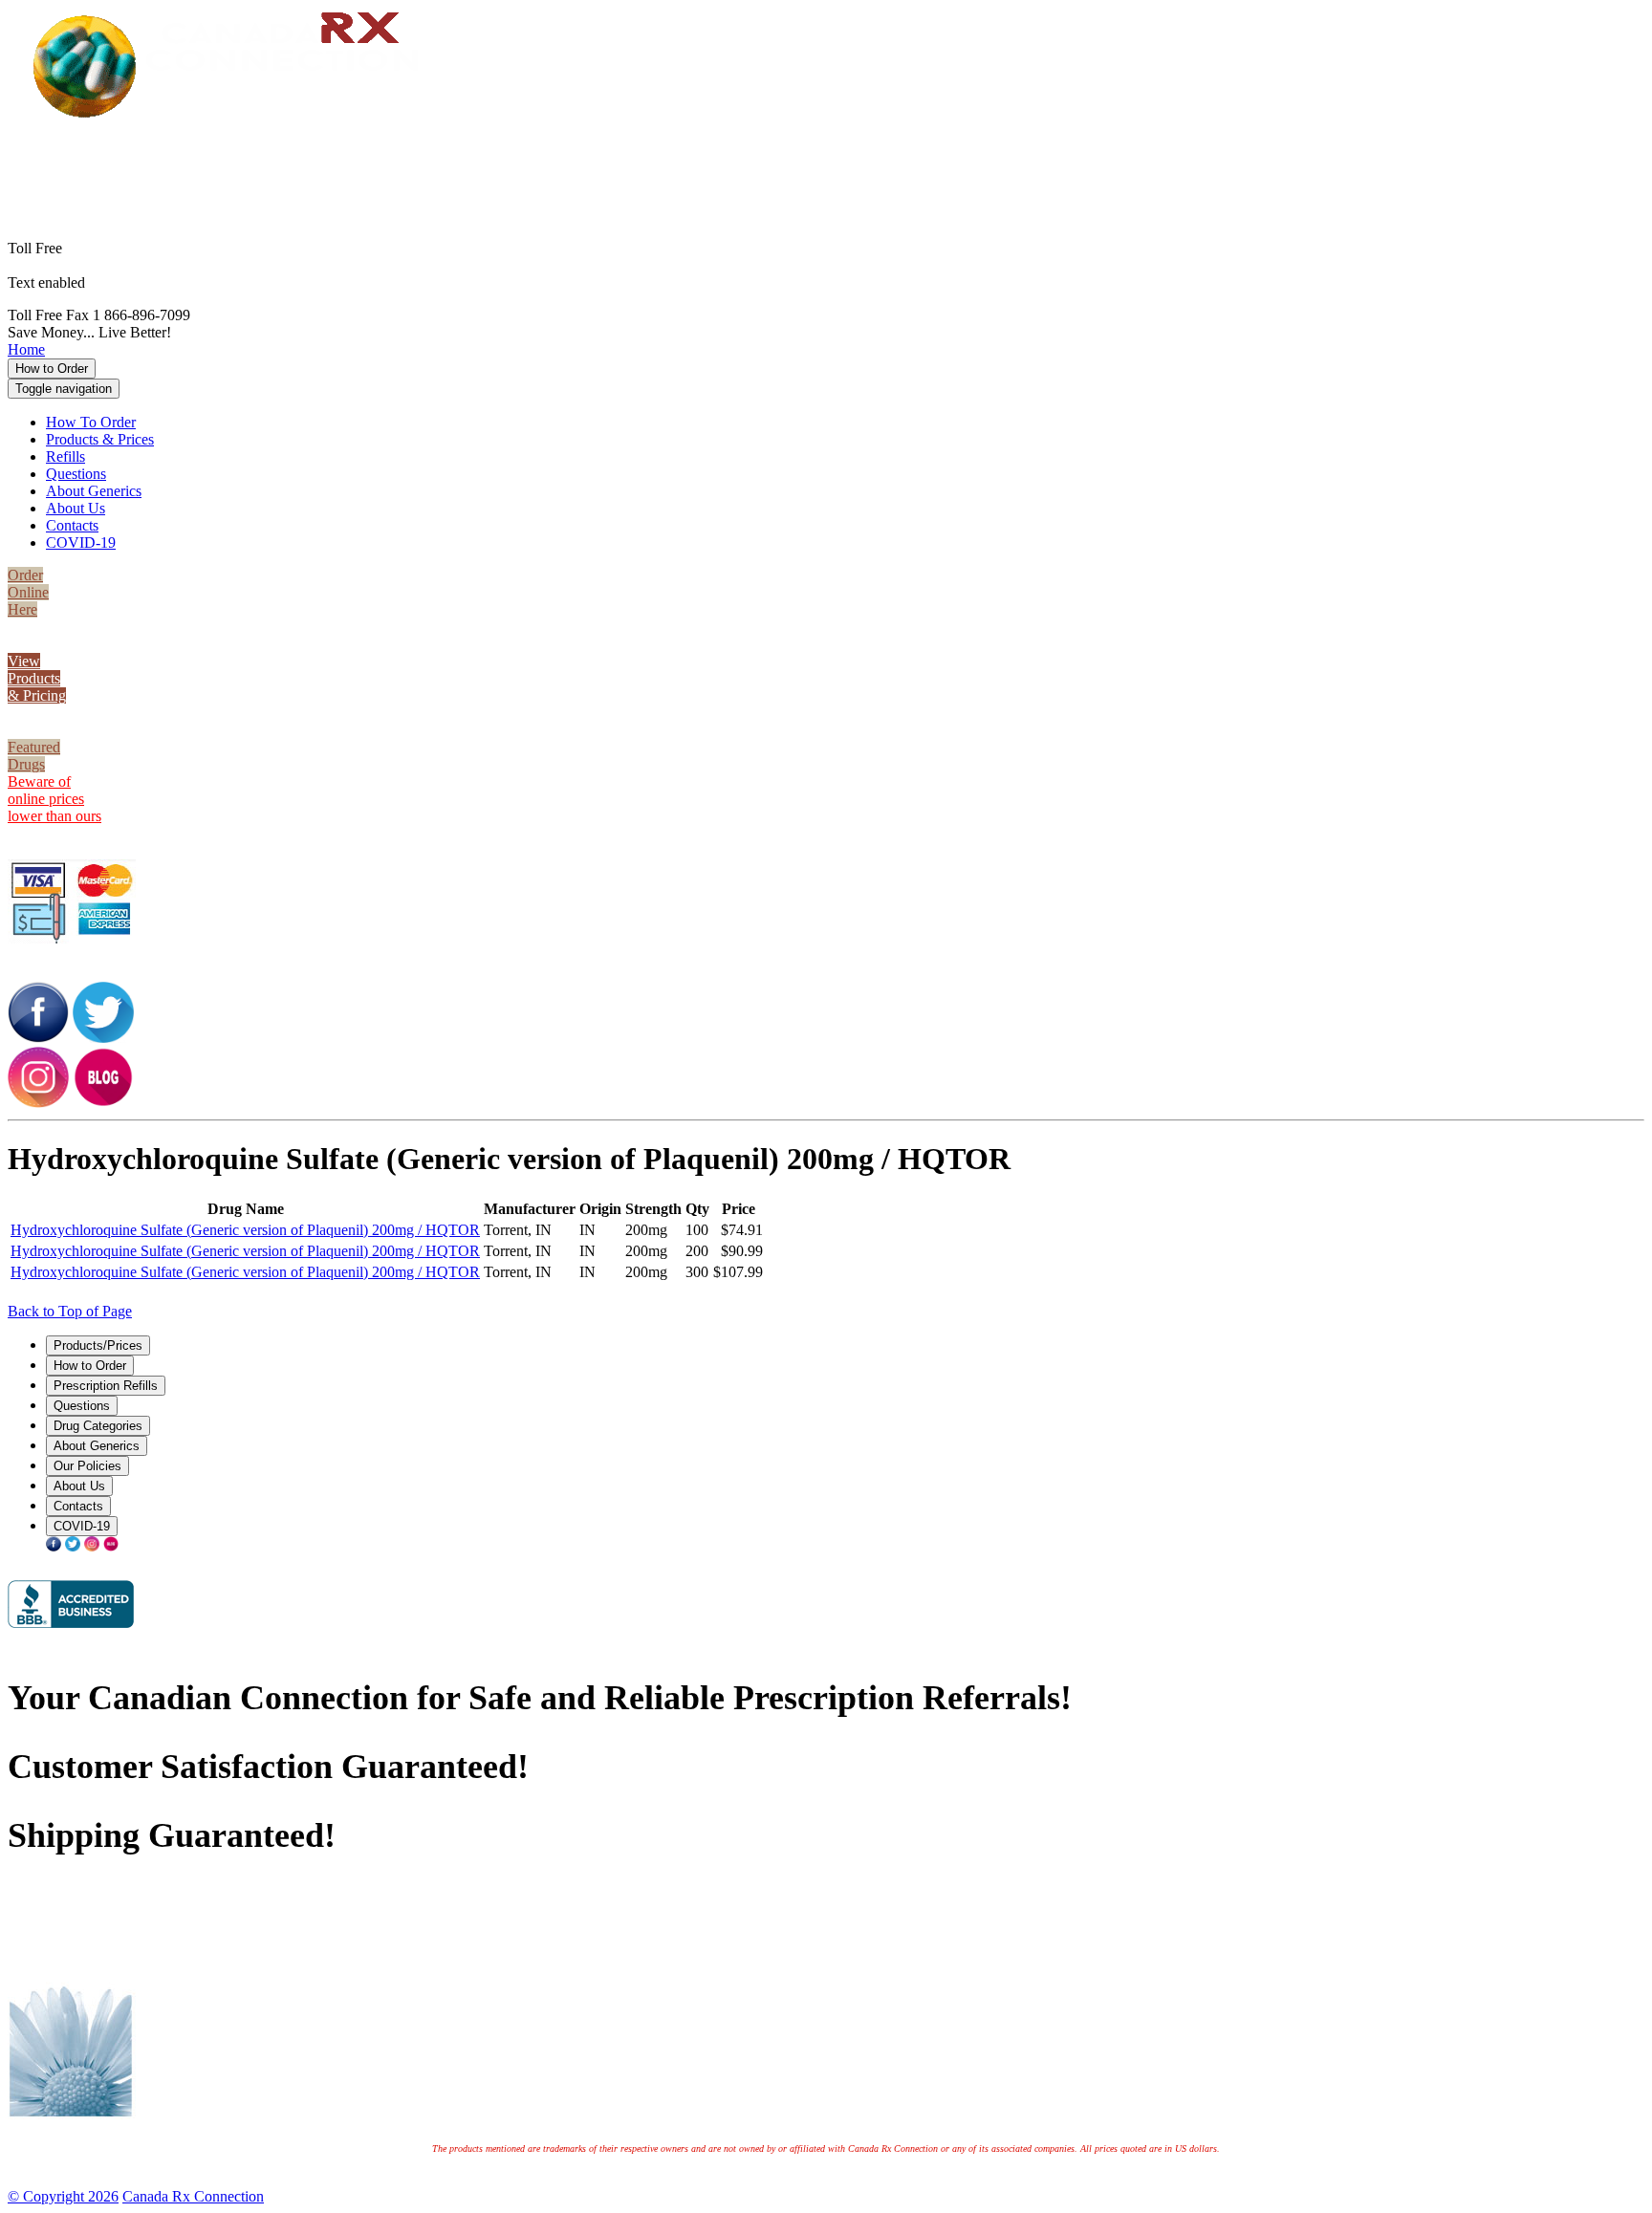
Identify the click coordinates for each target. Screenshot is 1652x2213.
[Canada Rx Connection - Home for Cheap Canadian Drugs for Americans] (233, 116)
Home (26, 349)
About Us (76, 508)
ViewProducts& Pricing (37, 678)
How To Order (91, 422)
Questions (76, 474)
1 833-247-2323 (856, 166)
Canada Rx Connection (193, 2196)
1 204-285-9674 (138, 282)
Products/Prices (98, 1345)
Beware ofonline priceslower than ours (54, 799)
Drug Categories (98, 1426)
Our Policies (87, 1466)
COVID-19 (81, 542)
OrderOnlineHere (28, 592)
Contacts (72, 525)
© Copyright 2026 (63, 2196)
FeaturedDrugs (34, 756)
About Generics (94, 491)
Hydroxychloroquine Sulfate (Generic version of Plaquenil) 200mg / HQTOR (245, 1230)
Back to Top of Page (70, 1311)
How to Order (52, 369)
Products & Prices (100, 439)
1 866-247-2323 (856, 149)
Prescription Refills (106, 1386)
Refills (65, 456)
